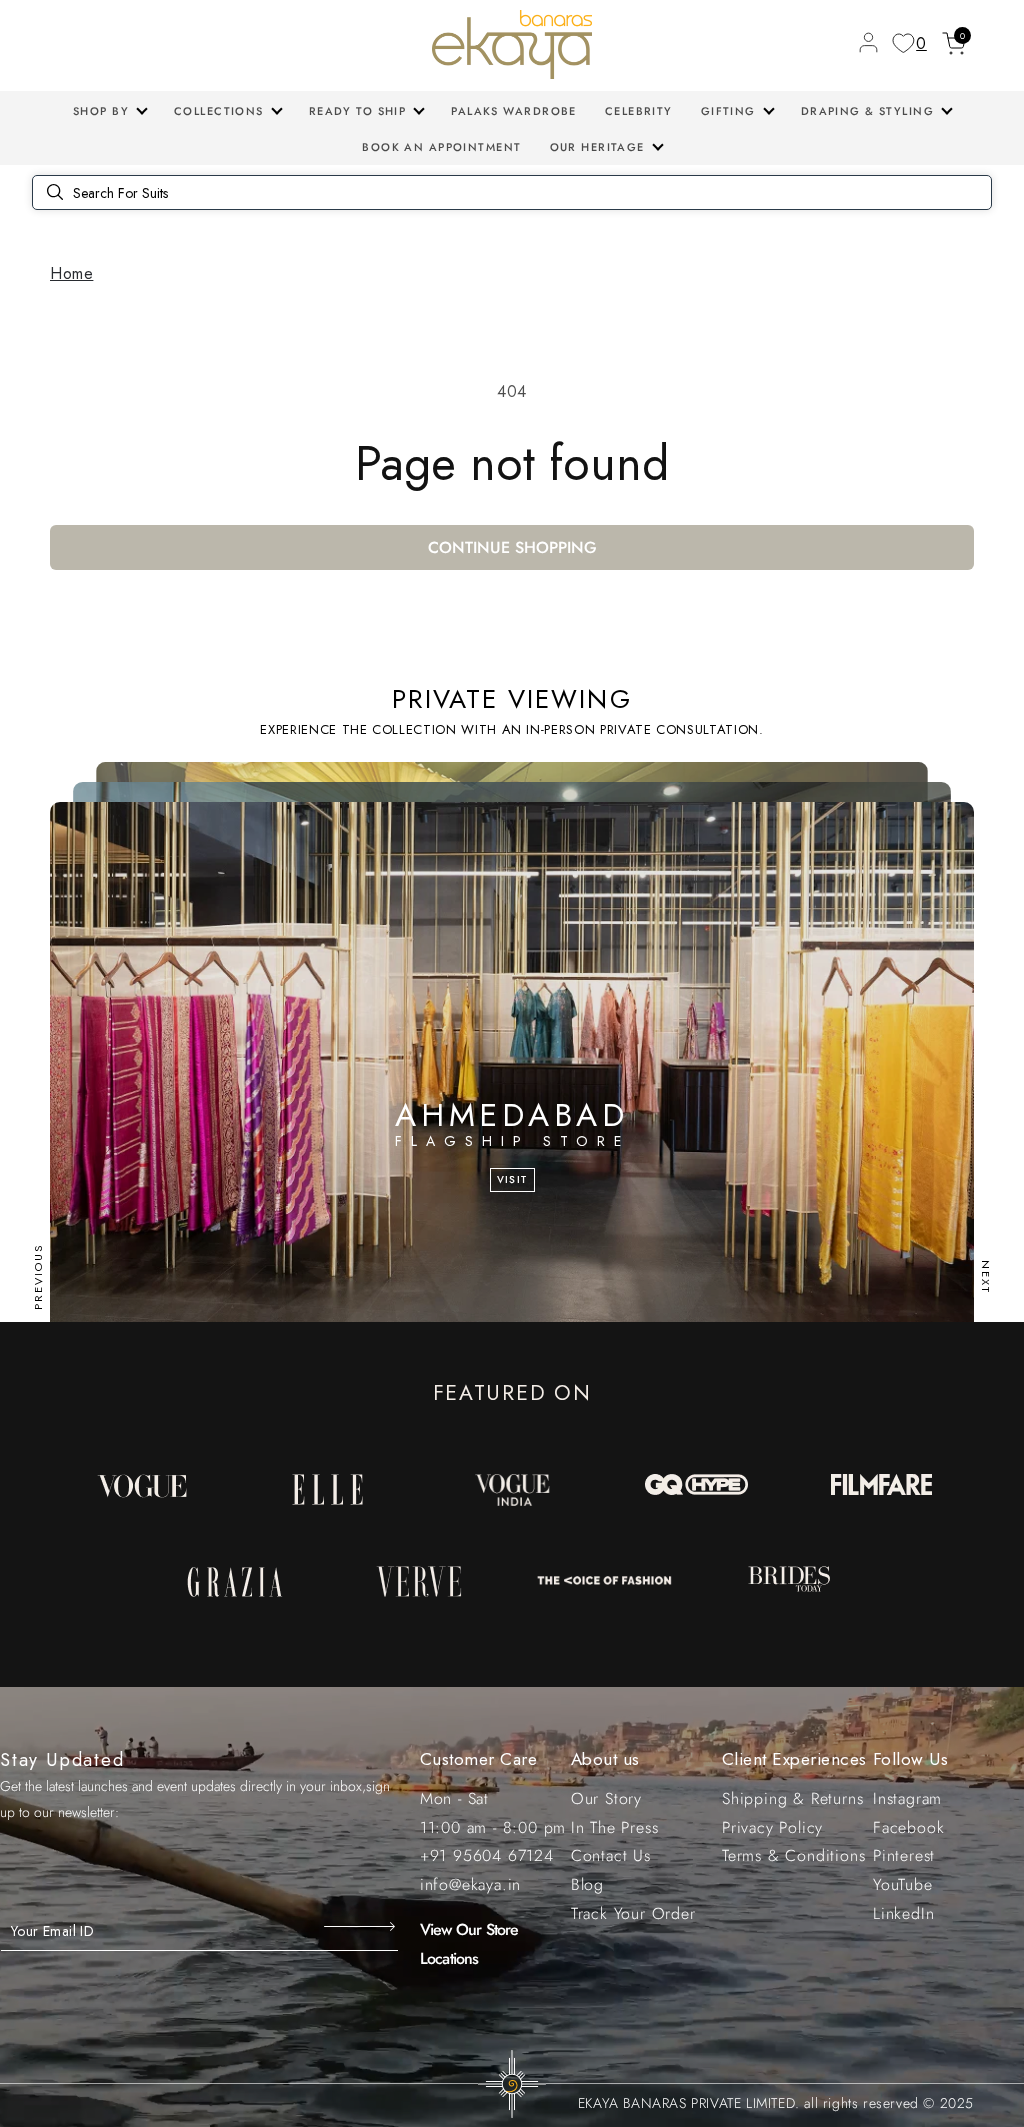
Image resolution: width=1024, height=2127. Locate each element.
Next (986, 1277)
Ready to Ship (358, 111)
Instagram (907, 1798)
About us (605, 1759)
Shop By (101, 111)
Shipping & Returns (792, 1798)
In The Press (615, 1827)
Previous (38, 1277)
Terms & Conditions (793, 1855)
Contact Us (611, 1855)
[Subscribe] (361, 1927)
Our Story (606, 1798)
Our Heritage (597, 147)
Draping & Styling (867, 111)
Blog (587, 1884)
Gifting (728, 111)
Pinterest (904, 1855)
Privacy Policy (772, 1827)
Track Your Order (633, 1913)
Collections (219, 111)
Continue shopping (512, 547)
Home (71, 273)
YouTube (903, 1884)
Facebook (908, 1827)
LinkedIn (903, 1913)
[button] (109, 111)
